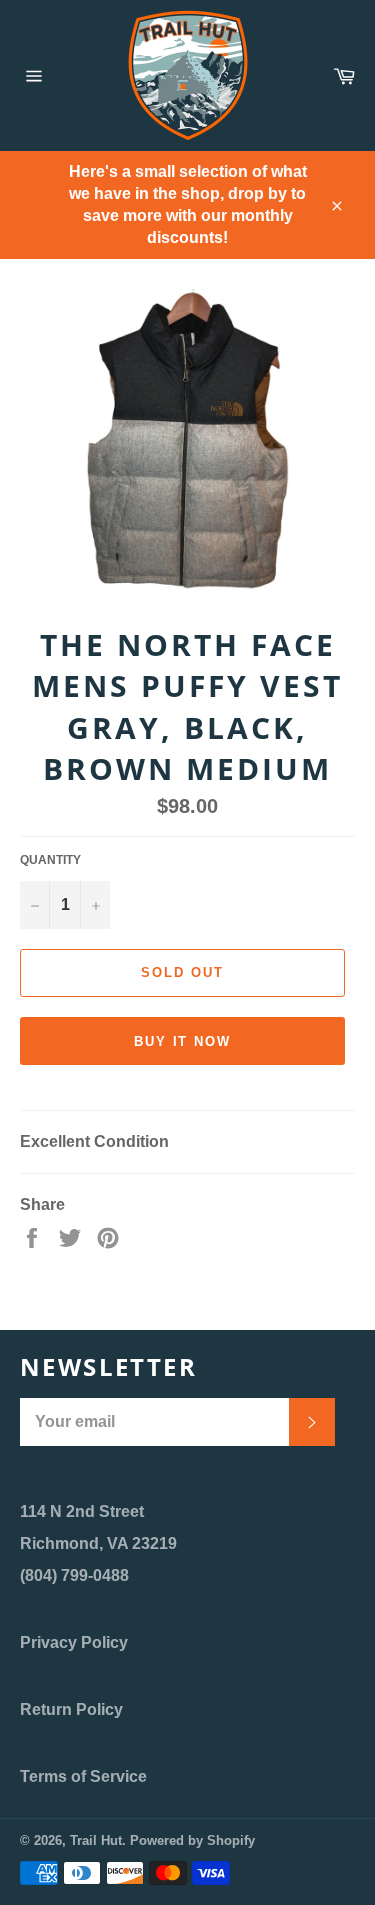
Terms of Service (83, 1776)
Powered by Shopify (192, 1840)
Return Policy (71, 1709)
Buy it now (183, 1041)
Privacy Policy (74, 1642)
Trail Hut (96, 1840)
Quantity (50, 860)
